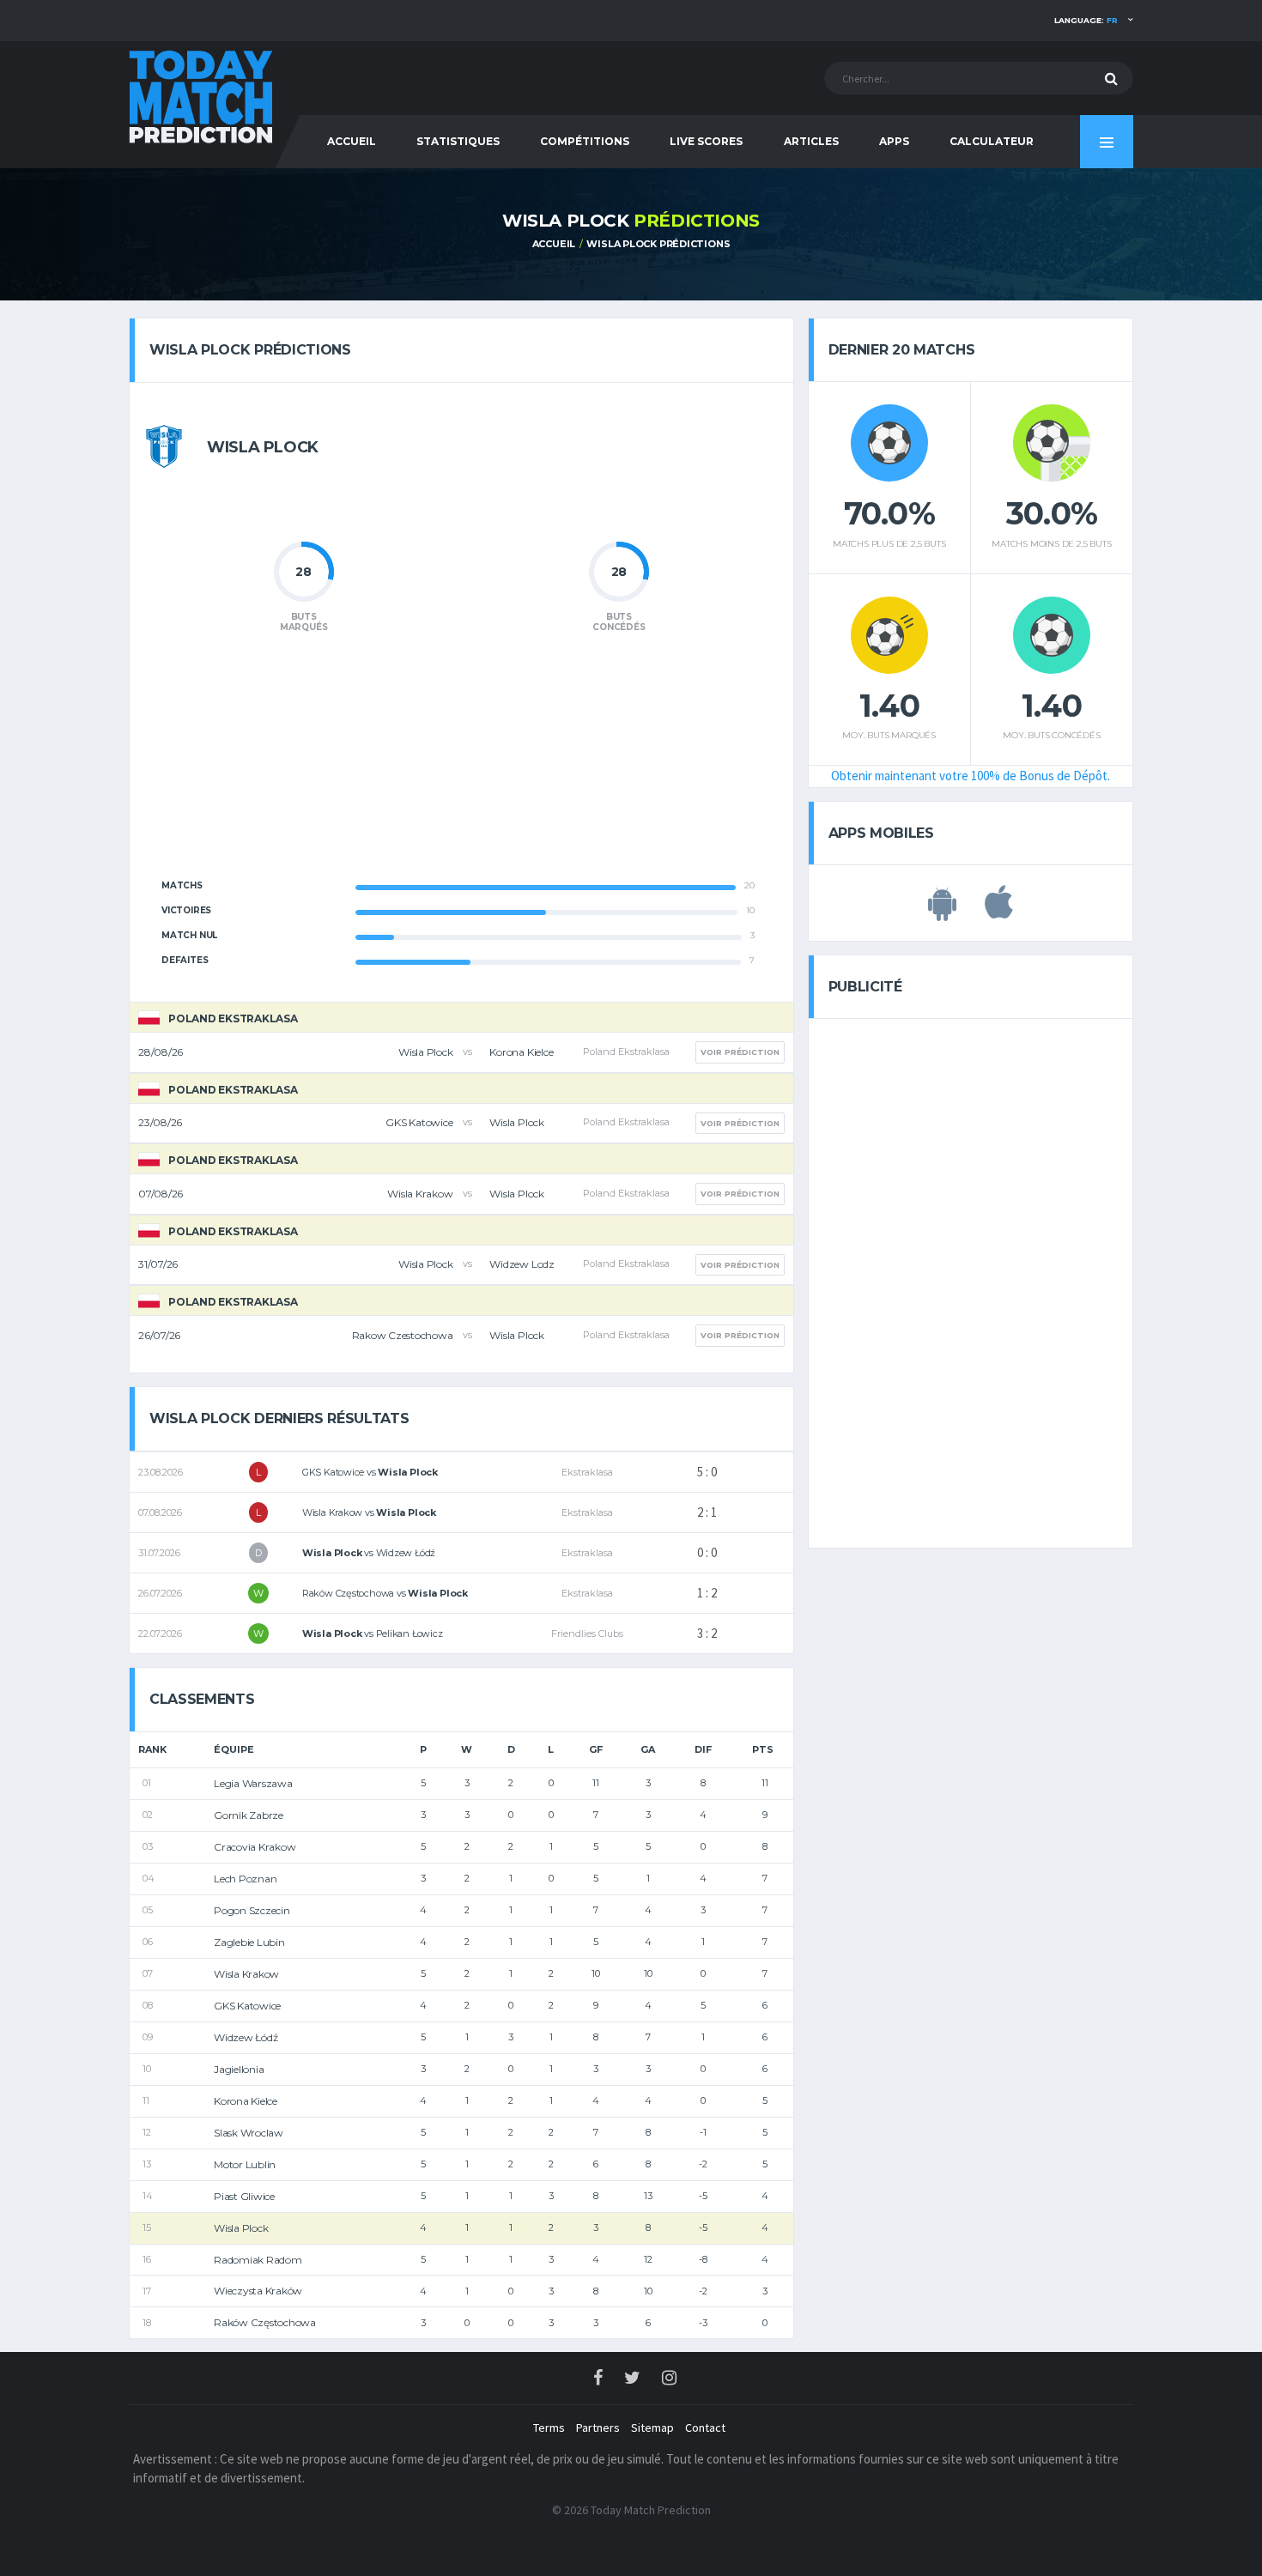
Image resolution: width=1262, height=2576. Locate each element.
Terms (549, 2428)
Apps (894, 141)
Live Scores (706, 141)
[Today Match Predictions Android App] (942, 912)
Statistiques (458, 141)
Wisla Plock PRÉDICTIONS (658, 244)
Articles (811, 141)
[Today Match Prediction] (202, 96)
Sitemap (652, 2428)
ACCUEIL (352, 141)
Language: (1086, 20)
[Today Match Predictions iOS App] (999, 912)
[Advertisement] (461, 766)
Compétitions (585, 141)
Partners (598, 2428)
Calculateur (992, 141)
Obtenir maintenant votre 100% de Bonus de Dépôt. (971, 776)
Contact (705, 2428)
